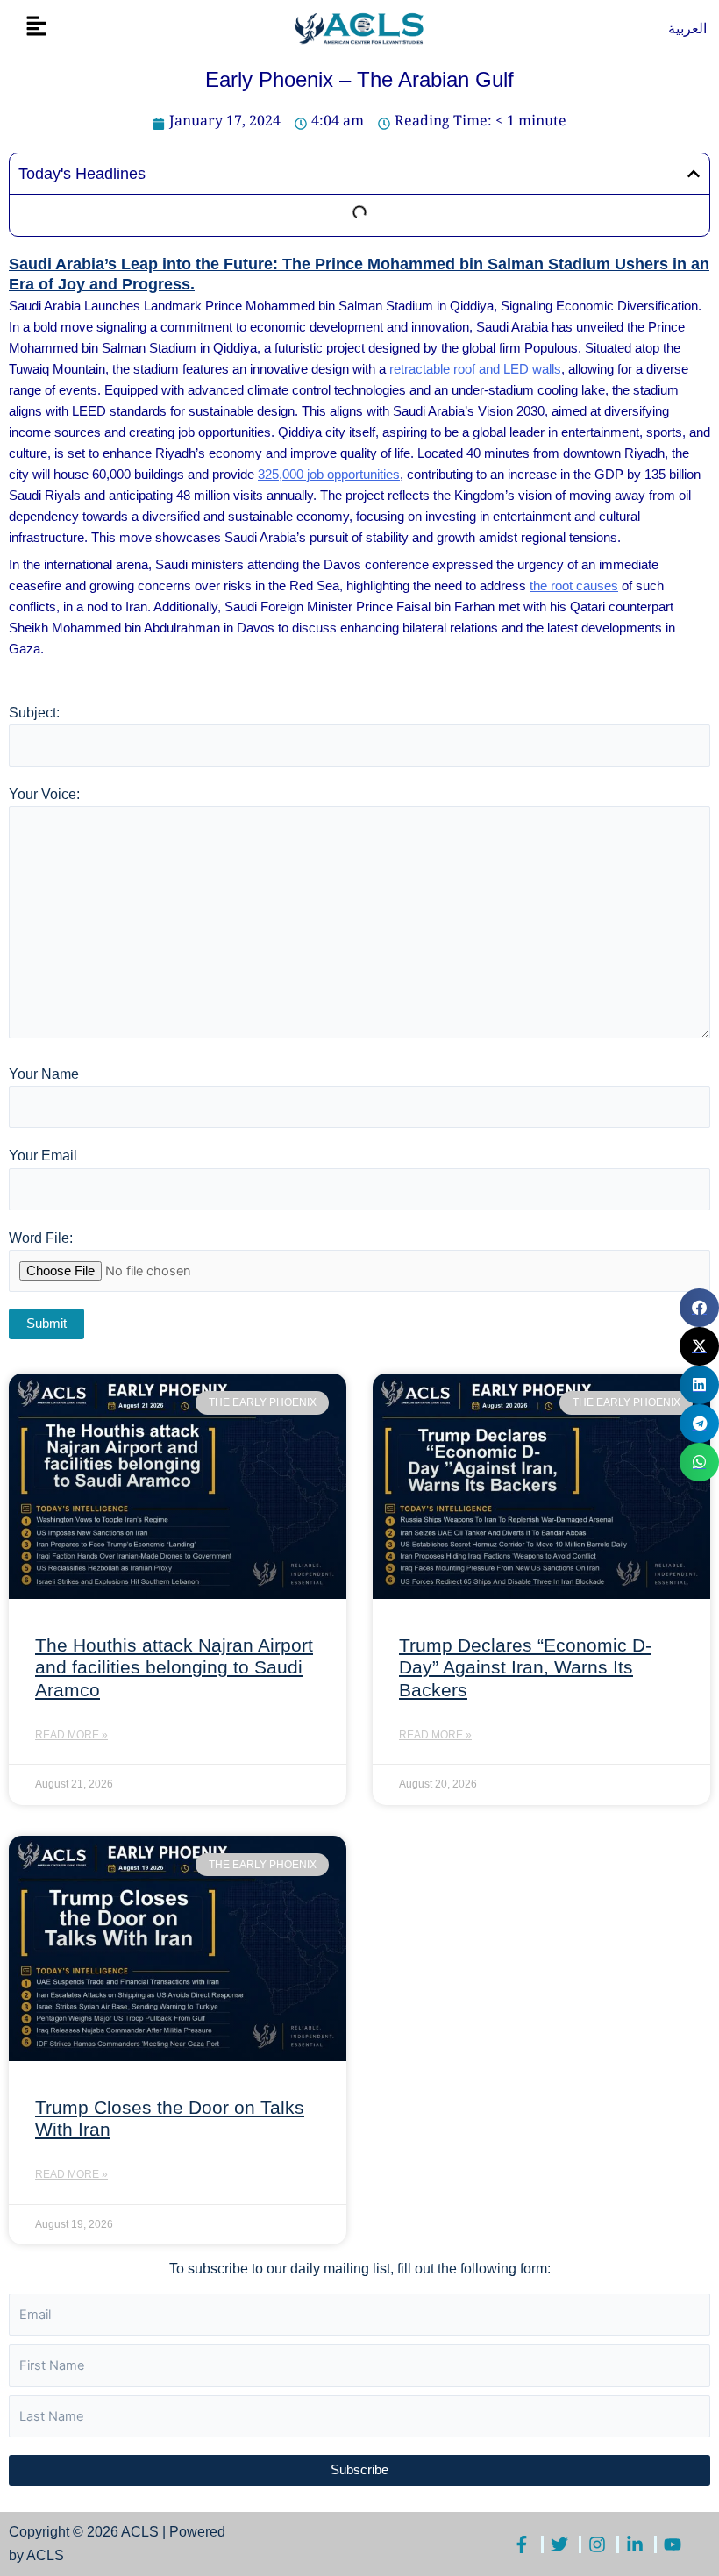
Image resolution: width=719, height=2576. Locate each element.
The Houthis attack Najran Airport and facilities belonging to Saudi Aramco (174, 1667)
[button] (36, 28)
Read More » (71, 1735)
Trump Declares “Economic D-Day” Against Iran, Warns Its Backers (525, 1667)
